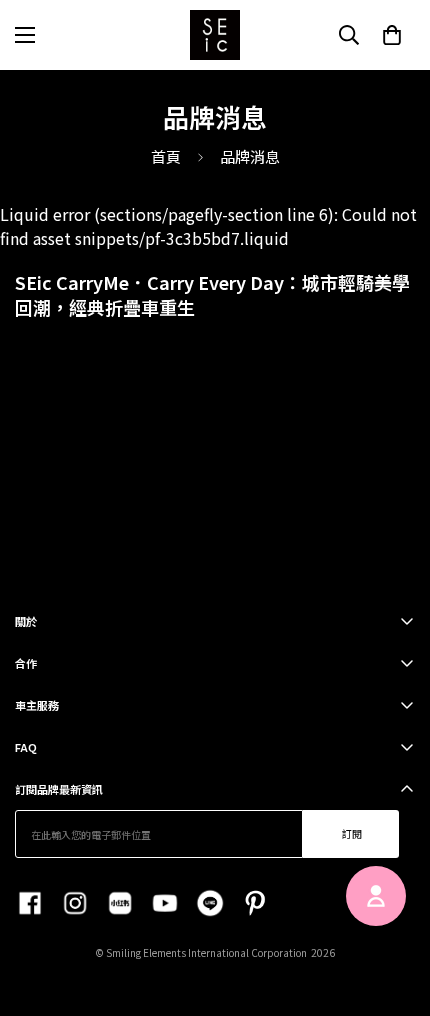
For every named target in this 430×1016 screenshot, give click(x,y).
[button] (392, 35)
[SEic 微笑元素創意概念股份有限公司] (215, 35)
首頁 (166, 156)
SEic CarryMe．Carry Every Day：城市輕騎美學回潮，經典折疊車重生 (212, 294)
